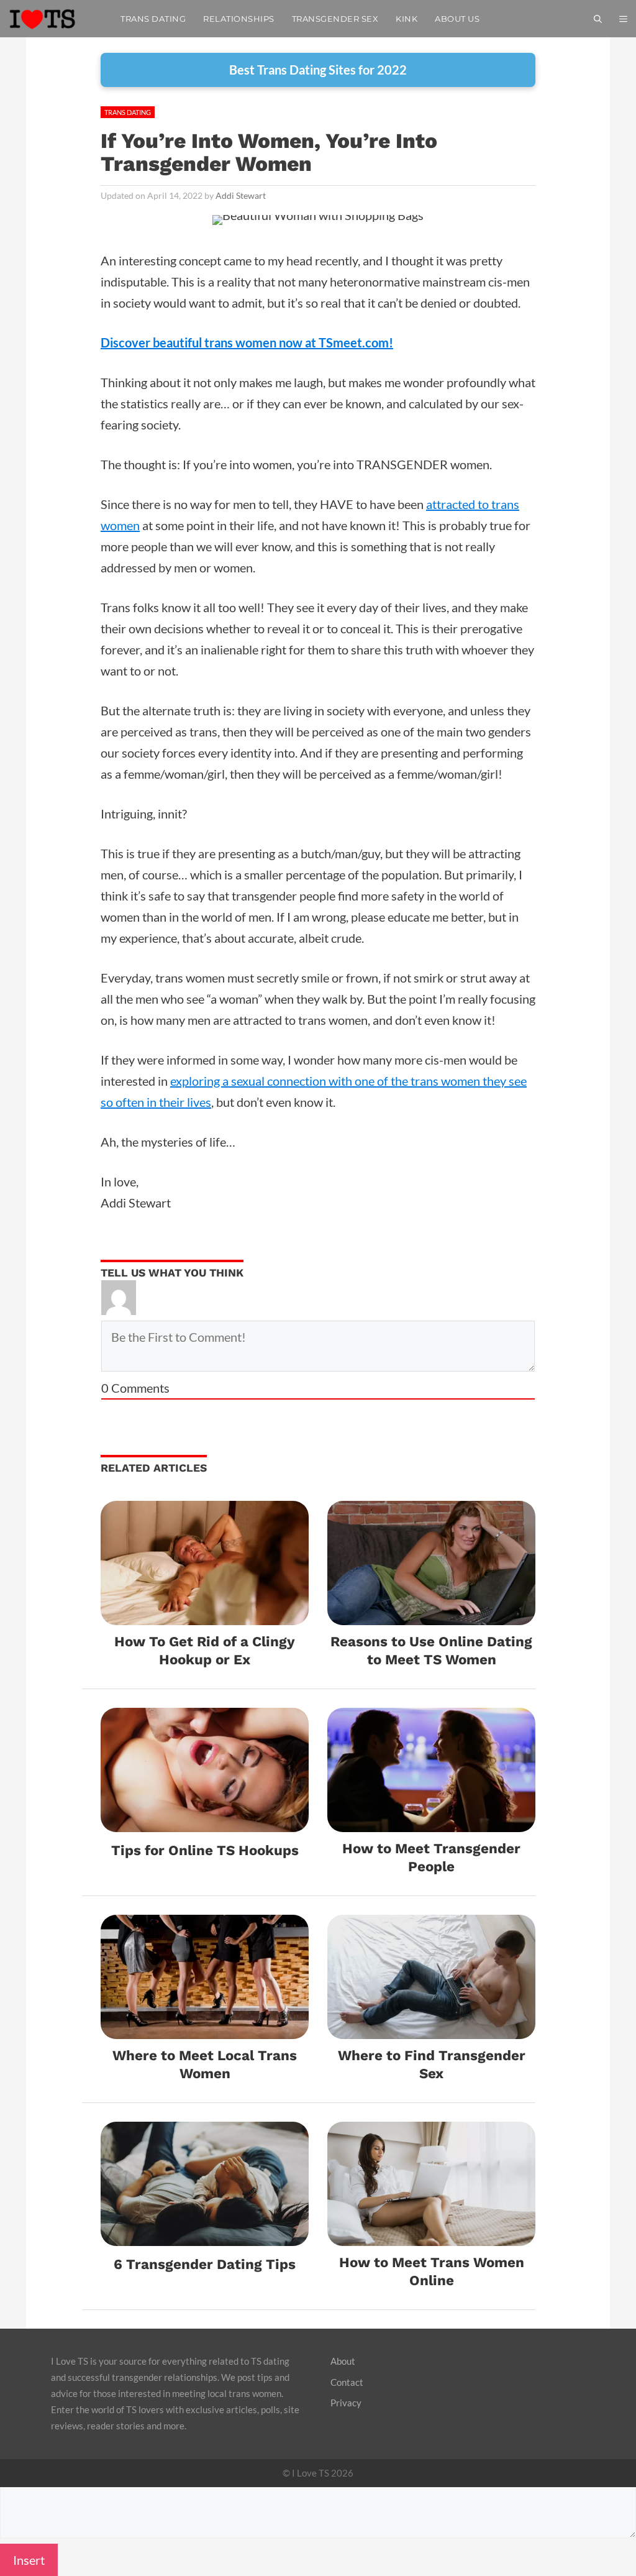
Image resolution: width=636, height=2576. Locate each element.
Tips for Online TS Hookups (205, 1850)
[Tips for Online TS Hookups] (205, 1822)
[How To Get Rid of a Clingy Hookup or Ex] (205, 1615)
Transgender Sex (335, 19)
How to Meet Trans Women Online (432, 2271)
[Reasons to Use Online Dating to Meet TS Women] (431, 1615)
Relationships (239, 19)
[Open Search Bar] (598, 19)
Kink (407, 19)
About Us (457, 19)
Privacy (346, 2403)
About (343, 2361)
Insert (29, 2560)
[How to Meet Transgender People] (431, 1822)
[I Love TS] (56, 19)
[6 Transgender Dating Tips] (205, 2235)
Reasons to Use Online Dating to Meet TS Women (431, 1650)
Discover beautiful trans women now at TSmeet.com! (247, 342)
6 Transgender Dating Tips (205, 2264)
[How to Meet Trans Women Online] (431, 2235)
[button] (623, 19)
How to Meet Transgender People (431, 1857)
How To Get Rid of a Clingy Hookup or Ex (205, 1650)
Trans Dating (153, 19)
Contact (347, 2382)
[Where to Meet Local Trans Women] (205, 2028)
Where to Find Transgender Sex (432, 2064)
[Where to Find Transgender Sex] (431, 2028)
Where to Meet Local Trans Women (205, 2064)
